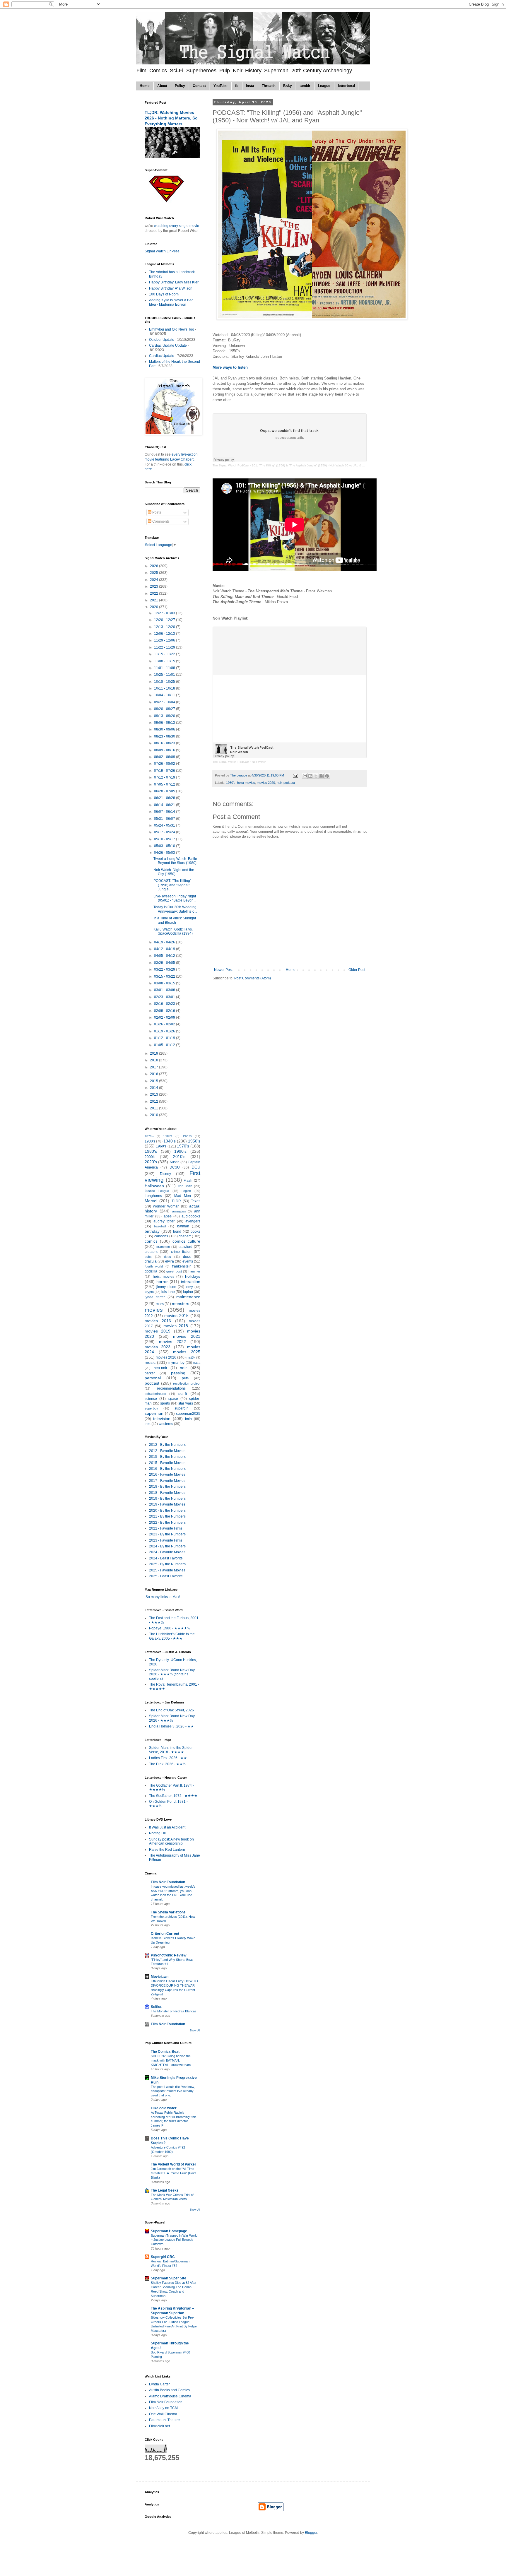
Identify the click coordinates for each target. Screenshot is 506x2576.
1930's (150, 1141)
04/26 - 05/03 (165, 853)
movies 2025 (187, 1352)
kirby (189, 1287)
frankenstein (182, 1266)
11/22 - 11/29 (165, 647)
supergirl (182, 1408)
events (188, 1261)
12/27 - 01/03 (165, 613)
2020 (154, 607)
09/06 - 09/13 (165, 723)
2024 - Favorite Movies (167, 1552)
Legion (186, 1191)
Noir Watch (259, 762)
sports (165, 1403)
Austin (175, 1162)
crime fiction (181, 1252)
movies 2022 (172, 1342)
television (162, 1419)
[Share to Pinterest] (327, 776)
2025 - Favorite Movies (167, 1570)
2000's (150, 1157)
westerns (166, 1424)
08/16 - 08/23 (165, 743)
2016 (154, 1074)
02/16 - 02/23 (165, 1004)
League (324, 86)
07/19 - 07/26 (165, 771)
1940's (170, 1141)
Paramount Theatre (164, 2420)
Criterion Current (165, 1934)
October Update (162, 340)
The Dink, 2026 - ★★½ (167, 1764)
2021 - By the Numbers (167, 1516)
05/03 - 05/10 (165, 846)
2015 (154, 1081)
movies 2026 (166, 1357)
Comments (160, 521)
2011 (154, 1108)
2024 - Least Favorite (166, 1558)
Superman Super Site (169, 2278)
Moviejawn (160, 1977)
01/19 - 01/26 (165, 1031)
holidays (193, 1276)
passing (178, 1373)
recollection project (187, 1383)
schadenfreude (155, 1394)
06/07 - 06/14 (165, 812)
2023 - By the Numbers (167, 1534)
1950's (231, 783)
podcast (289, 783)
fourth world (154, 1266)
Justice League (157, 1191)
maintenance (188, 1297)
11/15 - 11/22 (165, 654)
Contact (199, 86)
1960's (161, 1146)
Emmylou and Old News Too (172, 329)
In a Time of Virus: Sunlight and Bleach (175, 920)
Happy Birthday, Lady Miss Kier (174, 282)
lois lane (168, 1292)
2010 (154, 1115)
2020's (151, 1162)
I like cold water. (164, 2108)
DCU (196, 1167)
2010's (179, 1157)
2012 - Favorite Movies (167, 1451)
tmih (188, 1419)
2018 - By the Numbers (167, 1487)
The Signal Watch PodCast (231, 465)
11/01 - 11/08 (165, 668)
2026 (154, 566)
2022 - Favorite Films (166, 1528)
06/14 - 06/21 (165, 805)
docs (187, 1257)
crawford (186, 1247)
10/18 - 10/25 (165, 682)
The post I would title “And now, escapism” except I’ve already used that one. (173, 2091)
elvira (170, 1261)
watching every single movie (177, 226)
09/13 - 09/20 (165, 716)
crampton (163, 1247)
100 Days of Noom (164, 294)
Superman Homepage (169, 2231)
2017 (154, 1067)
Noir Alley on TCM (163, 2408)
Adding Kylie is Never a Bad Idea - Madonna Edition (171, 302)
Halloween (154, 1186)
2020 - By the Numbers (167, 1511)
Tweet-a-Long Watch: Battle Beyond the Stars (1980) (175, 861)
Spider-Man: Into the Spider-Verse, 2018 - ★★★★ (171, 1750)
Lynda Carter (159, 2384)
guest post (174, 1271)
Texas (196, 1201)
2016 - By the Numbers (167, 1469)
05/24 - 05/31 (165, 825)
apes (168, 1216)
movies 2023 (158, 1347)
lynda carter (155, 1297)
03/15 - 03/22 (165, 976)
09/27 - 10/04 (165, 702)
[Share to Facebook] (322, 776)
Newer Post (223, 970)
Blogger (311, 2533)
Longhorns (153, 1196)
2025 (154, 573)
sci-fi (183, 1393)
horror (162, 1282)
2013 (154, 1094)
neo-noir (160, 1368)
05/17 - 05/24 (165, 832)
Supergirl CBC (163, 2257)
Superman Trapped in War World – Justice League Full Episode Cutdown (174, 2240)
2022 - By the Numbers (167, 1523)
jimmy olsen (166, 1287)
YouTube (220, 86)
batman (183, 1226)
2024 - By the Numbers (167, 1546)
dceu (167, 1257)
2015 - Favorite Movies (167, 1463)
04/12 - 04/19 (165, 949)
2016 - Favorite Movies (167, 1475)
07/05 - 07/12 (165, 784)
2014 (154, 1088)
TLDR (176, 1201)
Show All (195, 2031)
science (151, 1399)
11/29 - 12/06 (165, 640)
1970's (183, 1146)
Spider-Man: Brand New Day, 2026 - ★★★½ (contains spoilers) (172, 1674)
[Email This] (305, 776)
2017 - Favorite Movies (167, 1481)
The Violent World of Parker (173, 2164)
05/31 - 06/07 (165, 819)
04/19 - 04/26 (165, 942)
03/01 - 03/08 (165, 990)
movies (154, 1310)
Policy (180, 86)
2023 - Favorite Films (166, 1540)
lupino (188, 1292)
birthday (152, 1231)
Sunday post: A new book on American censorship (171, 1841)
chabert (185, 1236)
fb (237, 86)
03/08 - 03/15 (165, 983)
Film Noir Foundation (168, 1882)
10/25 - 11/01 (165, 675)
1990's (180, 1151)
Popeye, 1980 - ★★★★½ (170, 1628)
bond (177, 1231)
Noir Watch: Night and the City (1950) (174, 872)
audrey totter (164, 1221)
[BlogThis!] (310, 776)
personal (153, 1378)
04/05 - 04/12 (165, 956)
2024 (154, 580)
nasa (197, 1363)
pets (185, 1378)
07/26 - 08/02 (165, 764)
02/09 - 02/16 (165, 1011)
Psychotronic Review (169, 1955)
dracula (151, 1261)
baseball (160, 1226)
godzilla (151, 1271)
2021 (154, 600)
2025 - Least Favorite (166, 1576)
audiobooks (191, 1216)
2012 (154, 1101)
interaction (191, 1282)
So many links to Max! (162, 1597)
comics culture (186, 1241)
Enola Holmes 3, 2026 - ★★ (171, 1726)
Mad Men (183, 1196)
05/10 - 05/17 (165, 839)
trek (148, 1424)
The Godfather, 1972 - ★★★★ (173, 1796)
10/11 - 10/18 (165, 688)
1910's (168, 1136)
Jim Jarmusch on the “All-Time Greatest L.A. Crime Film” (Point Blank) (173, 2173)
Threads (269, 86)
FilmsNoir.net (159, 2426)
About (162, 86)
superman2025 (188, 1414)
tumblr (305, 86)
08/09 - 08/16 (165, 750)
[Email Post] (295, 775)
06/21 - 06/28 (165, 798)
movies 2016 (158, 1321)
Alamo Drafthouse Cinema (170, 2396)
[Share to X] (316, 776)
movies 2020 (266, 783)
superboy (151, 1408)
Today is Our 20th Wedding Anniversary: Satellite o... (175, 909)
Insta (250, 86)
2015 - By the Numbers (167, 1457)
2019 (154, 1053)
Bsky (288, 86)
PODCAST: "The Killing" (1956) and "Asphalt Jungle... (172, 885)
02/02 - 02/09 (165, 1017)
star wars (186, 1403)
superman (154, 1413)
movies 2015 (176, 1316)
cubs (148, 1257)
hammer (194, 1271)
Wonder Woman (166, 1206)
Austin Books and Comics (169, 2390)
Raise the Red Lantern (167, 1850)
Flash (188, 1181)
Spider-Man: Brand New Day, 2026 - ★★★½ (172, 1718)
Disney (165, 1174)
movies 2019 (158, 1331)
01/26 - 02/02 (165, 1024)
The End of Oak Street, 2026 (171, 1710)
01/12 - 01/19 (165, 1038)
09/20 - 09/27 (165, 709)
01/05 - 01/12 (165, 1045)
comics (151, 1241)
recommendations (171, 1388)
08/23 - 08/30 (165, 736)
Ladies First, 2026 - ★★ (168, 1758)
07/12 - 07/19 (165, 777)
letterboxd (346, 86)
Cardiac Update (162, 356)
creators (151, 1252)
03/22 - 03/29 (165, 969)
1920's (187, 1136)
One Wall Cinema (163, 2414)
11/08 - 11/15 (165, 661)
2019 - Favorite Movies (167, 1504)
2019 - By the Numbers (167, 1499)
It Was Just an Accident (167, 1827)
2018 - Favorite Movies (167, 1493)
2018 (154, 1060)
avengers (193, 1221)
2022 (154, 593)
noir (279, 783)
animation (179, 1211)
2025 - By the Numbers (167, 1564)
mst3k (191, 1357)
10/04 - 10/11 (165, 695)
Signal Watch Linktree (162, 251)
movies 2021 (187, 1336)
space (173, 1399)
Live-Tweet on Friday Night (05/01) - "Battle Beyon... (175, 898)
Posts (156, 512)
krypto (149, 1292)
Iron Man (185, 1186)
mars (160, 1304)
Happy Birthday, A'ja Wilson (171, 288)
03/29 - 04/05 (165, 963)
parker (150, 1373)
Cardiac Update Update (168, 345)
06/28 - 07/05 (165, 791)
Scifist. (157, 2007)
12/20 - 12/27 (165, 620)
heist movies (246, 783)
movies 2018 (176, 1326)
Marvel (151, 1201)
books (195, 1231)
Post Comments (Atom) (253, 978)
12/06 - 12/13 (165, 634)
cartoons (161, 1236)
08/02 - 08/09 (165, 757)
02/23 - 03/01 (165, 997)
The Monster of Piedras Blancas (174, 2011)
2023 (154, 586)
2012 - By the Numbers (167, 1445)
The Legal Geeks (165, 2190)
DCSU (175, 1167)
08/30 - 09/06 (165, 729)
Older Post (357, 970)
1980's (151, 1151)
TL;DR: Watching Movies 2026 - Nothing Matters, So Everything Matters (171, 118)
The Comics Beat (165, 2052)
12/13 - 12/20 (165, 627)
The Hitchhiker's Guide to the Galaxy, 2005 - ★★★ (172, 1636)
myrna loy (176, 1363)
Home (145, 86)
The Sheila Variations (168, 1912)
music (150, 1362)
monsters (181, 1304)
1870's (149, 1136)
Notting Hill (158, 1833)
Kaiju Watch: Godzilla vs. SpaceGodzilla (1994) (173, 931)
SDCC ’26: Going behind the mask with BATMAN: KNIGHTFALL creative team (171, 2060)
